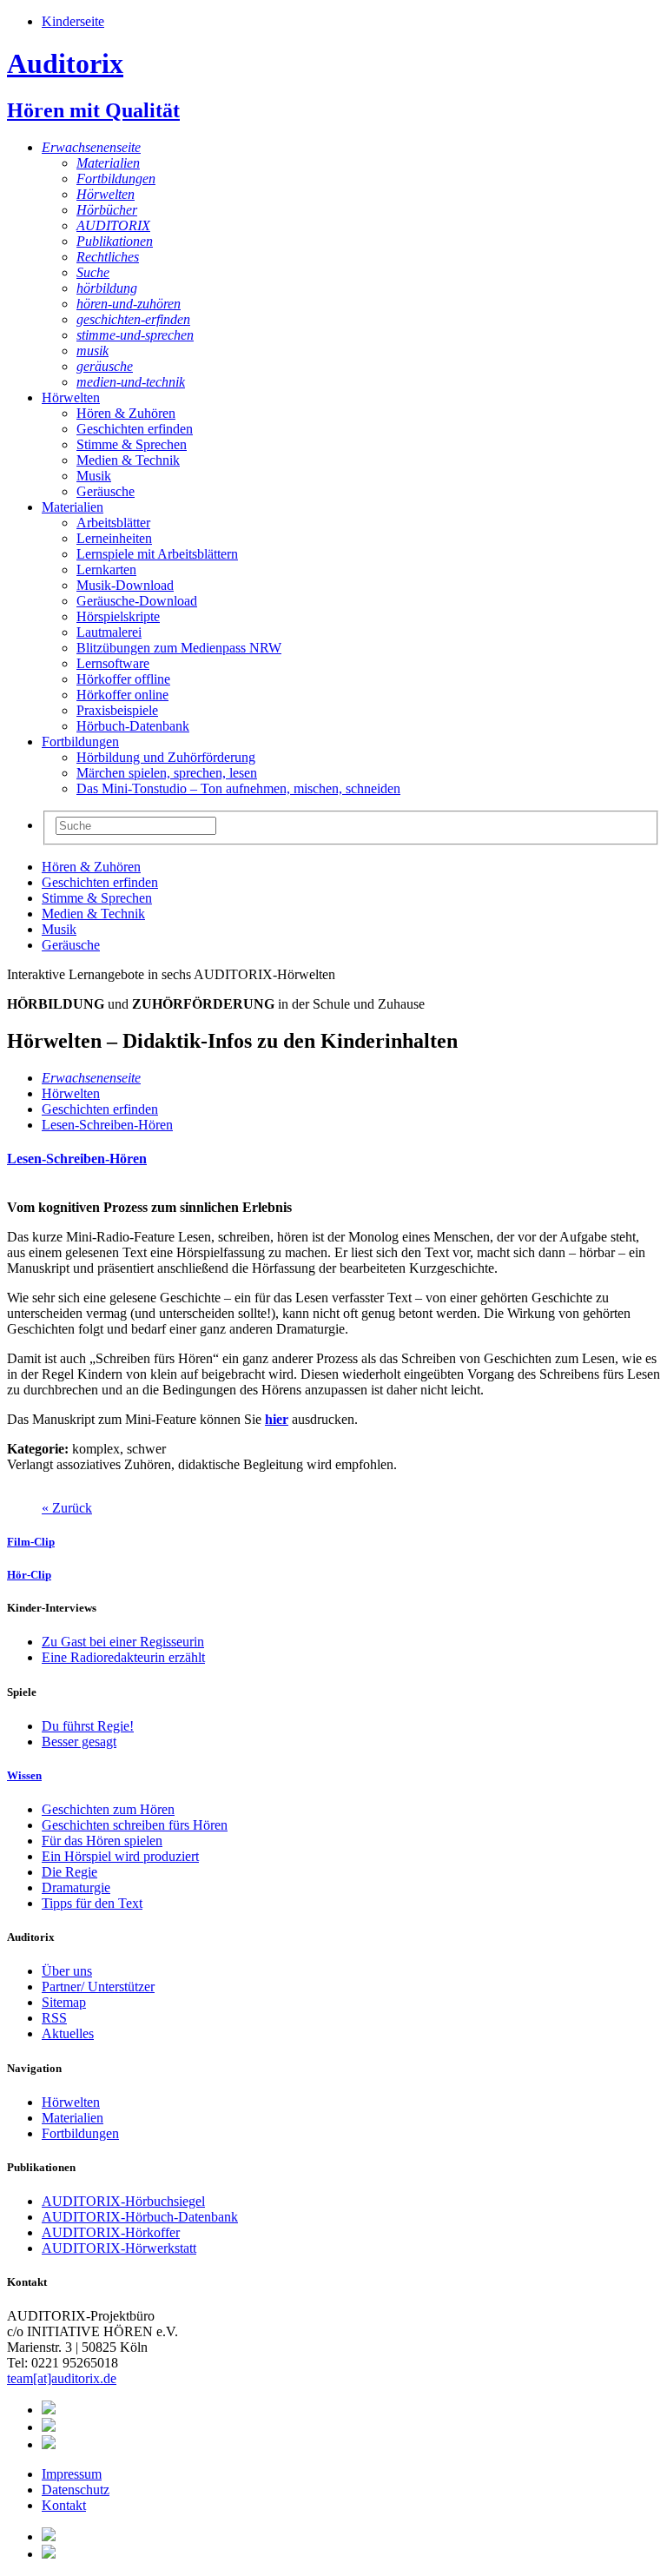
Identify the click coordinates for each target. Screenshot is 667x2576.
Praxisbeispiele (117, 710)
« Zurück (67, 1508)
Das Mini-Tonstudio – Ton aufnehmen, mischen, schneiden (238, 788)
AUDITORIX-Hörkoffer (111, 2232)
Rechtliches (108, 257)
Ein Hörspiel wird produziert (120, 1856)
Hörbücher (107, 210)
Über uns (67, 1971)
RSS (54, 2018)
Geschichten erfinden (135, 429)
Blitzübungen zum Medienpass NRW (179, 648)
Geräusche (106, 491)
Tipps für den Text (92, 1903)
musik (92, 351)
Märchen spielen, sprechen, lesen (167, 773)
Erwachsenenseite (91, 147)
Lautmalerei (109, 632)
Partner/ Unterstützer (98, 1987)
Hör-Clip (29, 1575)
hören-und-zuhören (129, 304)
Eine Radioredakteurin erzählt (123, 1657)
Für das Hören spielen (102, 1841)
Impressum (72, 2474)
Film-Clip (31, 1542)
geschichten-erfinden (133, 319)
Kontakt (64, 2505)
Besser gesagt (79, 1742)
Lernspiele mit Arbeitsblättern (157, 554)
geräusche (105, 366)
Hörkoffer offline (123, 679)
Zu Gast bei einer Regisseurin (123, 1642)
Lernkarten (106, 570)
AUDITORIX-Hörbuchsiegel (123, 2201)
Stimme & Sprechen (132, 444)
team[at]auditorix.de (62, 2378)
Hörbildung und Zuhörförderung (166, 757)
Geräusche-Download (137, 601)
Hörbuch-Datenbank (133, 726)
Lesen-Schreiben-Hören (107, 1125)
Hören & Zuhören (126, 413)
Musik (94, 476)
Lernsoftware (113, 663)
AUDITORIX (113, 225)
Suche (93, 272)
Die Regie (69, 1872)
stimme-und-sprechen (135, 335)
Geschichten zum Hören (108, 1809)
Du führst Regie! (88, 1726)
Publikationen (115, 241)
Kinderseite (73, 21)
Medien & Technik (128, 460)
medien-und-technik (131, 382)
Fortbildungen (116, 179)
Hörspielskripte (118, 616)
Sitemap (64, 2002)
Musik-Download (125, 585)
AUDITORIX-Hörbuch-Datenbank (140, 2217)
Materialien (108, 163)
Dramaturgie (76, 1887)
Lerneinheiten (114, 538)
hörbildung (107, 288)
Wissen (24, 1775)
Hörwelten (106, 194)
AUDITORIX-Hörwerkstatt (119, 2248)
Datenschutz (76, 2490)
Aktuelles (68, 2033)
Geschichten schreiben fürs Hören (135, 1825)
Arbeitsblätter (113, 523)
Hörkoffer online (122, 695)
